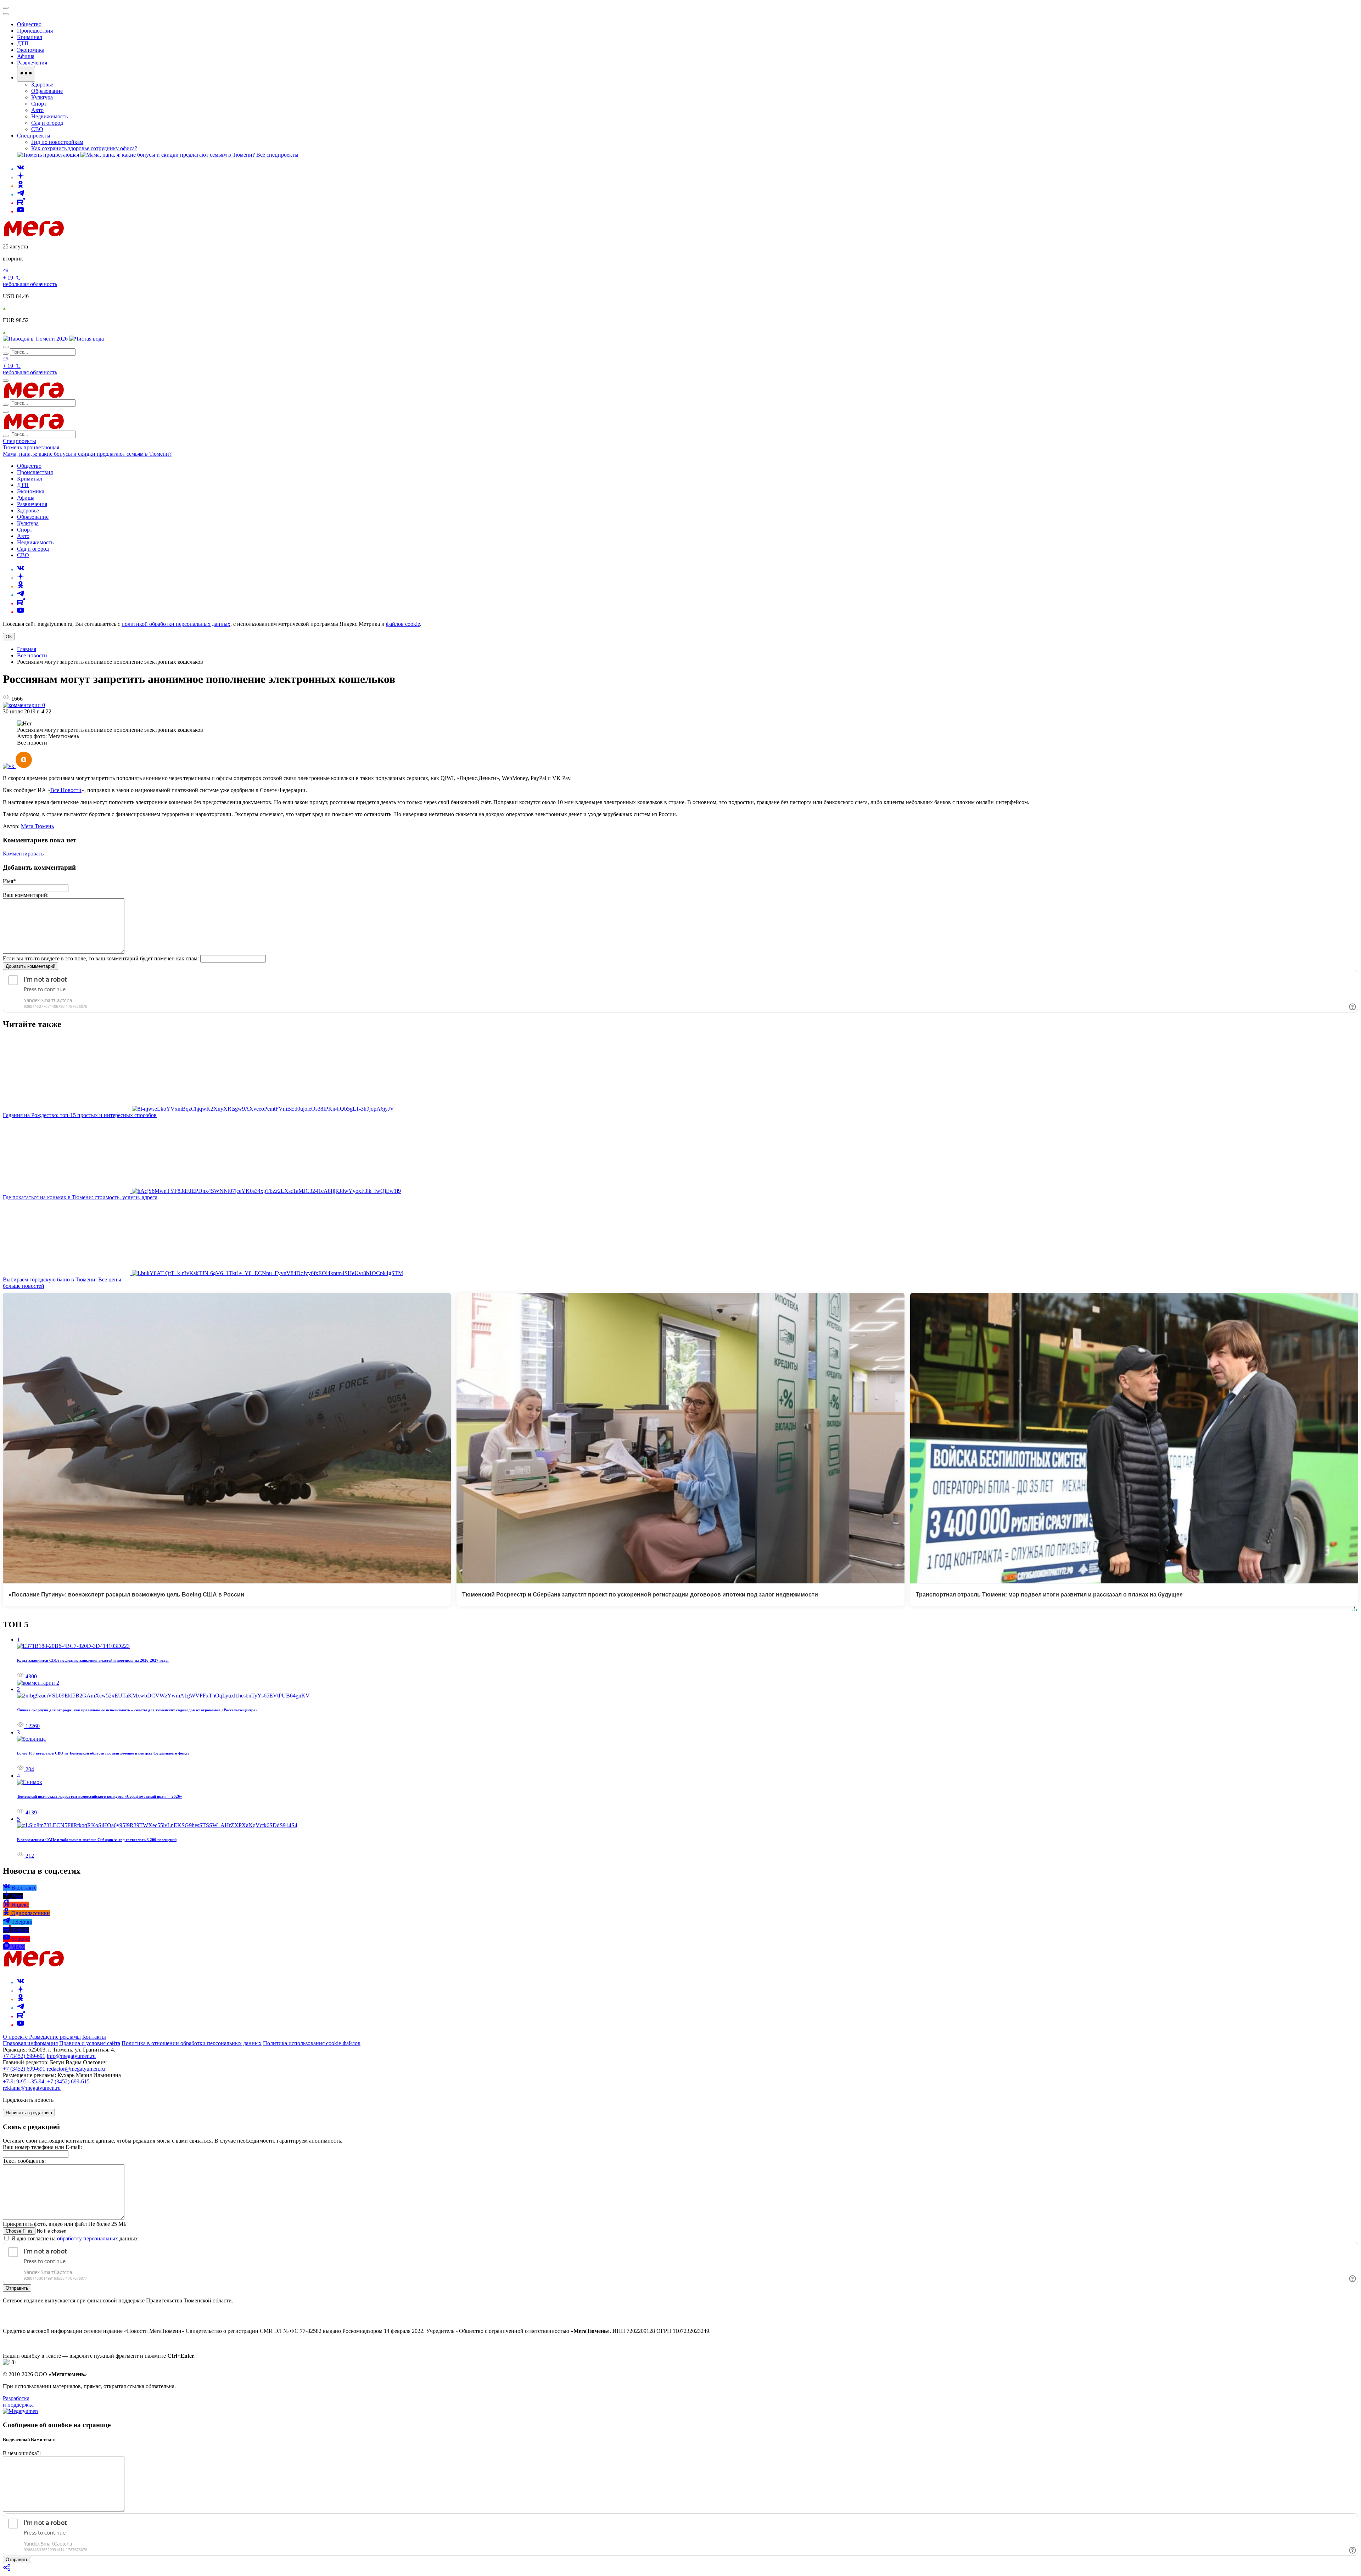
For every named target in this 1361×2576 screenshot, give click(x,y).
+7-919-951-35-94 (24, 2081)
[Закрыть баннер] (6, 8)
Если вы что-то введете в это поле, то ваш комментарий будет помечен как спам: (101, 958)
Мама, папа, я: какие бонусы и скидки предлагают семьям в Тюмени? (87, 454)
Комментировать (23, 854)
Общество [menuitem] (29, 24)
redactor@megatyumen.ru (76, 2069)
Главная (27, 649)
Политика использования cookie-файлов (312, 2043)
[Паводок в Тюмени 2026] (36, 339)
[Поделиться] (7, 2570)
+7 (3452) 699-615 (68, 2081)
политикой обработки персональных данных (176, 624)
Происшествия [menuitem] (35, 31)
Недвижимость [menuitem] (49, 116)
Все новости (32, 655)
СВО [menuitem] (37, 129)
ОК (9, 637)
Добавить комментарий (30, 966)
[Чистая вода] (86, 339)
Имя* (9, 881)
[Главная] (84, 234)
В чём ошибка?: (22, 2453)
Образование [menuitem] (47, 91)
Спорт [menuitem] (39, 104)
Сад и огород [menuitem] (47, 123)
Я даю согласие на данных (74, 2238)
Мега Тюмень (37, 826)
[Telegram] (21, 194)
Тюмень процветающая (31, 447)
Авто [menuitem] (37, 110)
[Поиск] (6, 347)
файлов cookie (403, 624)
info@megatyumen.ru (71, 2056)
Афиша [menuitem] (26, 56)
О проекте (16, 2037)
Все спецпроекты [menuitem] (277, 155)
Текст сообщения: (24, 2161)
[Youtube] (21, 211)
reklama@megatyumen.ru (32, 2088)
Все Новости (66, 790)
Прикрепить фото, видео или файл (65, 2224)
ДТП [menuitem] (23, 43)
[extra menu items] (26, 74)
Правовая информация (30, 2043)
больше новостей (24, 1286)
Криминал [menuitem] (30, 37)
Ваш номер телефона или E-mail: (42, 2147)
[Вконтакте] (21, 169)
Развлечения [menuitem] (32, 63)
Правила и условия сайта (90, 2043)
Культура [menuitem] (42, 97)
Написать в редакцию (29, 2113)
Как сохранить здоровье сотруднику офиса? (84, 148)
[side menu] (6, 14)
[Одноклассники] (21, 186)
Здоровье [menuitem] (42, 85)
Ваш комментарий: (26, 895)
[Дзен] (21, 177)
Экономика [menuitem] (31, 50)
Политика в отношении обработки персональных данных (192, 2043)
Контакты (94, 2037)
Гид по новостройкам (57, 142)
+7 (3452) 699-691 (24, 2056)
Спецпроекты (19, 441)
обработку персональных (88, 2238)
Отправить (17, 2288)
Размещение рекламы (55, 2037)
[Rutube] (21, 203)
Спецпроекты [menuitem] (34, 136)
